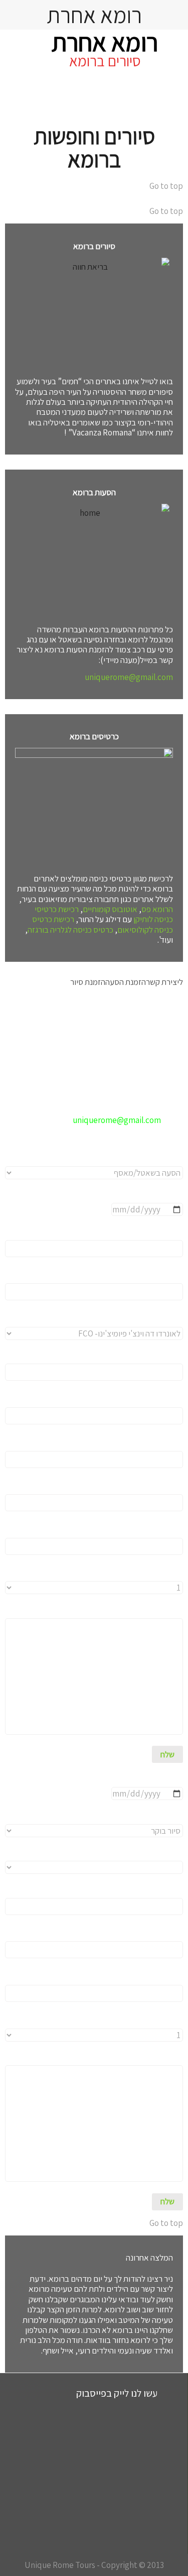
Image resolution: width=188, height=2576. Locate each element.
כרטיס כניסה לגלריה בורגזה (70, 930)
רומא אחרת (105, 42)
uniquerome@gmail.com (129, 677)
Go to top (166, 186)
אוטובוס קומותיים (110, 909)
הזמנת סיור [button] (88, 982)
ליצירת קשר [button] (164, 982)
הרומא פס (157, 909)
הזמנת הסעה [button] (126, 982)
